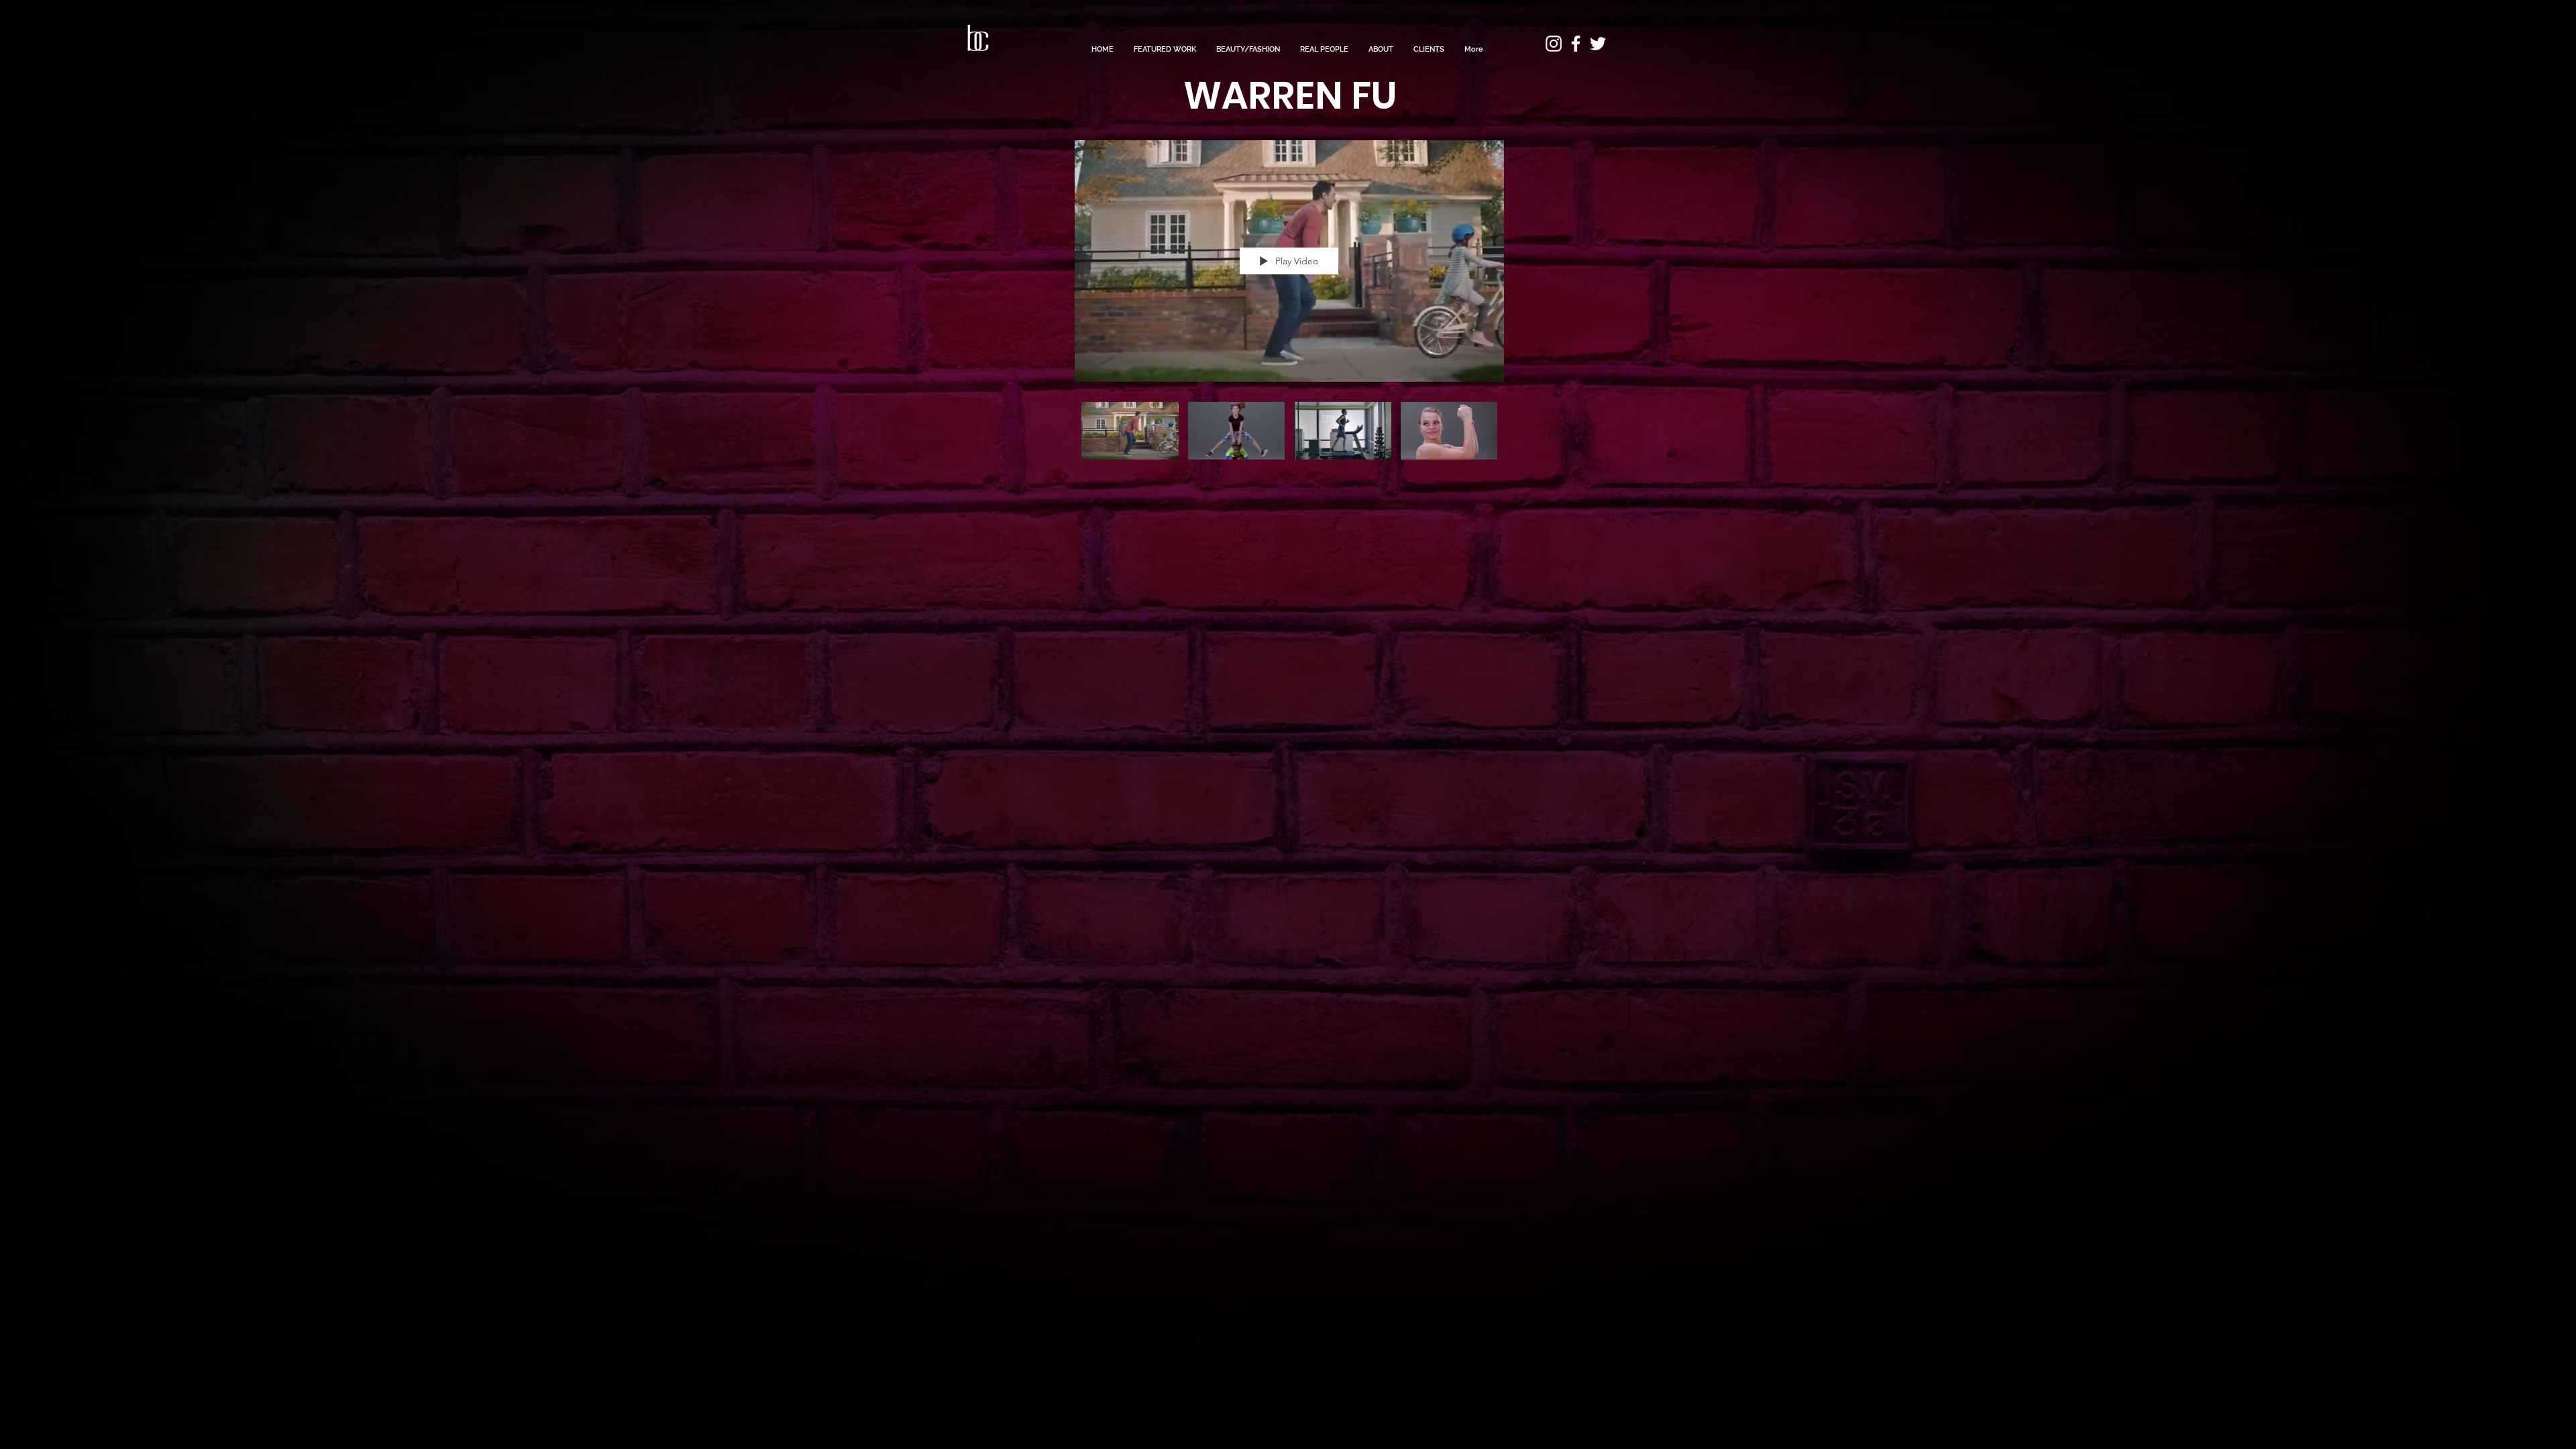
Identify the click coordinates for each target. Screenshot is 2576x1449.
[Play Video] (1130, 430)
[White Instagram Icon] (1554, 44)
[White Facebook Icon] (1576, 44)
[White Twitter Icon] (1598, 44)
